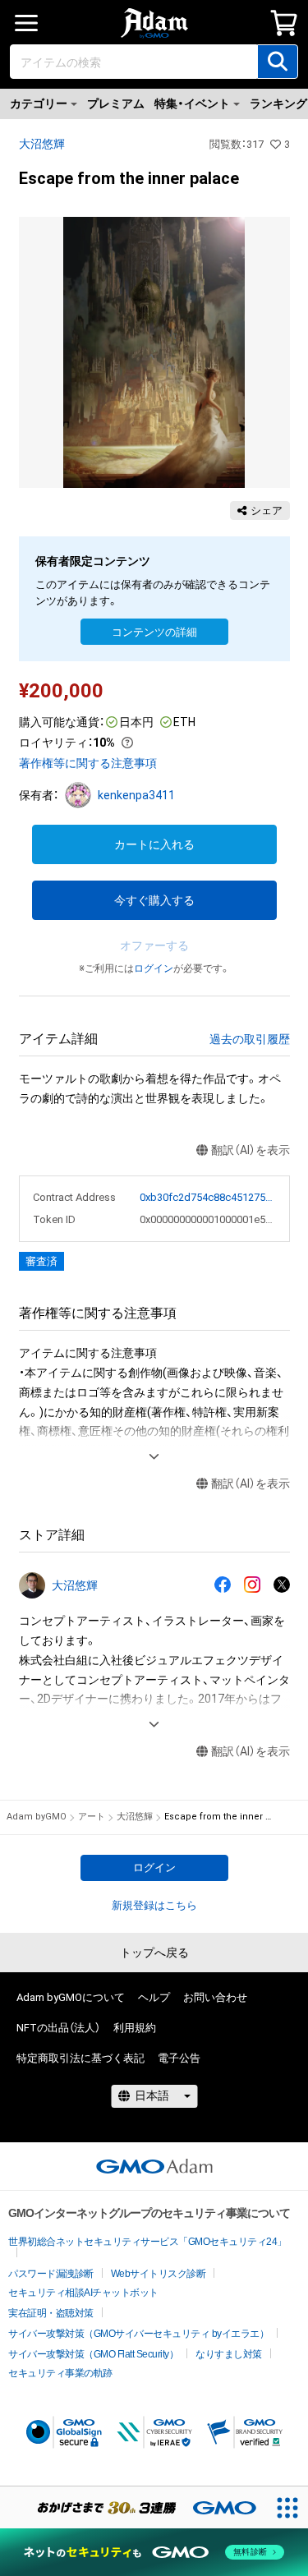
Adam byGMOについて (71, 1997)
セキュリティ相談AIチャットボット (83, 2293)
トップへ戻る (154, 1953)
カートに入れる (154, 844)
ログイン (154, 968)
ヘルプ (154, 1997)
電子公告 (179, 2058)
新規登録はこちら (154, 1905)
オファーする (154, 945)
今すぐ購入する (154, 900)
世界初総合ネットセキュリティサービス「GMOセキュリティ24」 (147, 2242)
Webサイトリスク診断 (159, 2274)
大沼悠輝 (42, 144)
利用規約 (135, 2028)
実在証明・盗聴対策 (51, 2313)
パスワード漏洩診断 (51, 2274)
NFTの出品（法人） (58, 2028)
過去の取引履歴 (250, 1039)
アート (92, 1817)
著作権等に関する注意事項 (88, 763)
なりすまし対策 (229, 2354)
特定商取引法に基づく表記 (80, 2058)
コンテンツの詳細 (154, 632)
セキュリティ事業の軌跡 (60, 2373)
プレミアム (116, 103)
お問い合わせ (215, 1997)
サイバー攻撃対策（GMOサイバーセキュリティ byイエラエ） (138, 2334)
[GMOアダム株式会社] (154, 2166)
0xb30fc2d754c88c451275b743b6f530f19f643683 (208, 1197)
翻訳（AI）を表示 (251, 1150)
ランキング (278, 103)
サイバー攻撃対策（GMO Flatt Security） (93, 2354)
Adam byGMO (37, 1817)
